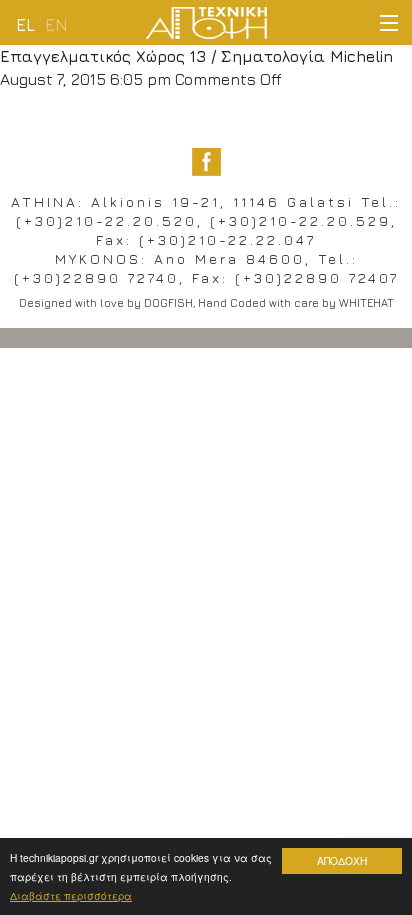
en (56, 25)
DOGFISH (168, 302)
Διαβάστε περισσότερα (71, 895)
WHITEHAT (366, 302)
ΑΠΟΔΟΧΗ (342, 860)
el (25, 25)
